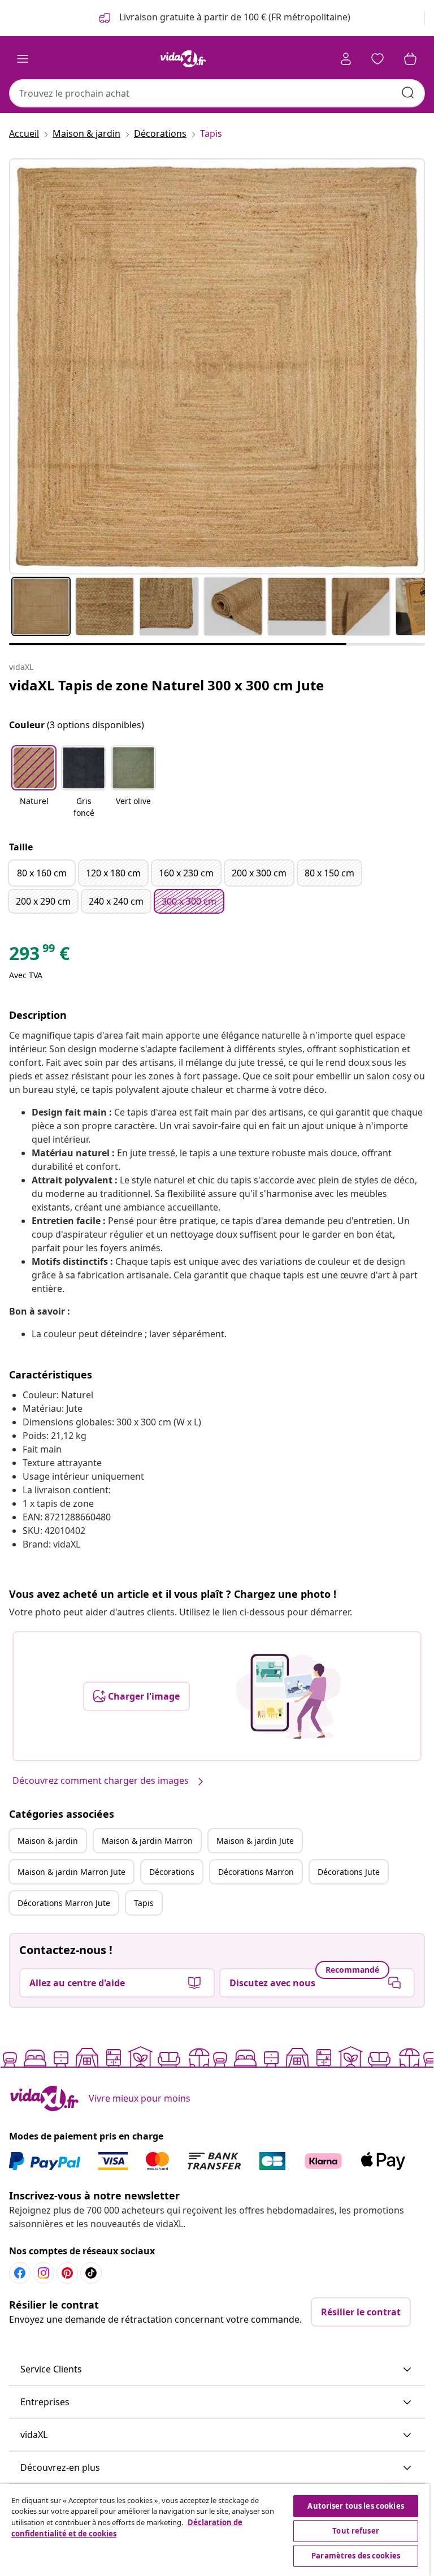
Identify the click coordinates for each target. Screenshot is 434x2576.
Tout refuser (356, 2531)
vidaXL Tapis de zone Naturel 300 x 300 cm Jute (166, 685)
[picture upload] (288, 1696)
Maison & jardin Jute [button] (255, 1841)
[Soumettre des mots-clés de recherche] (408, 93)
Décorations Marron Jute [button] (64, 1903)
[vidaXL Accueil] (183, 59)
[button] (34, 783)
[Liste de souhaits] (377, 59)
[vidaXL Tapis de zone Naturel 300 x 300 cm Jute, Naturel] (217, 366)
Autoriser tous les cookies (355, 2506)
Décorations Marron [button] (256, 1872)
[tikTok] (91, 2273)
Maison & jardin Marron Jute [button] (71, 1872)
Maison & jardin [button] (48, 1841)
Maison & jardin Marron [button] (147, 1841)
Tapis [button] (144, 1903)
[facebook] (20, 2273)
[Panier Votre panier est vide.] (410, 59)
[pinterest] (67, 2273)
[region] (215, 2530)
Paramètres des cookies (356, 2556)
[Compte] (346, 59)
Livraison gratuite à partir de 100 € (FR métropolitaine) (234, 17)
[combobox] (217, 93)
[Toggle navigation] (23, 59)
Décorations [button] (172, 1872)
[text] (39, 956)
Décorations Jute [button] (349, 1872)
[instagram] (44, 2273)
